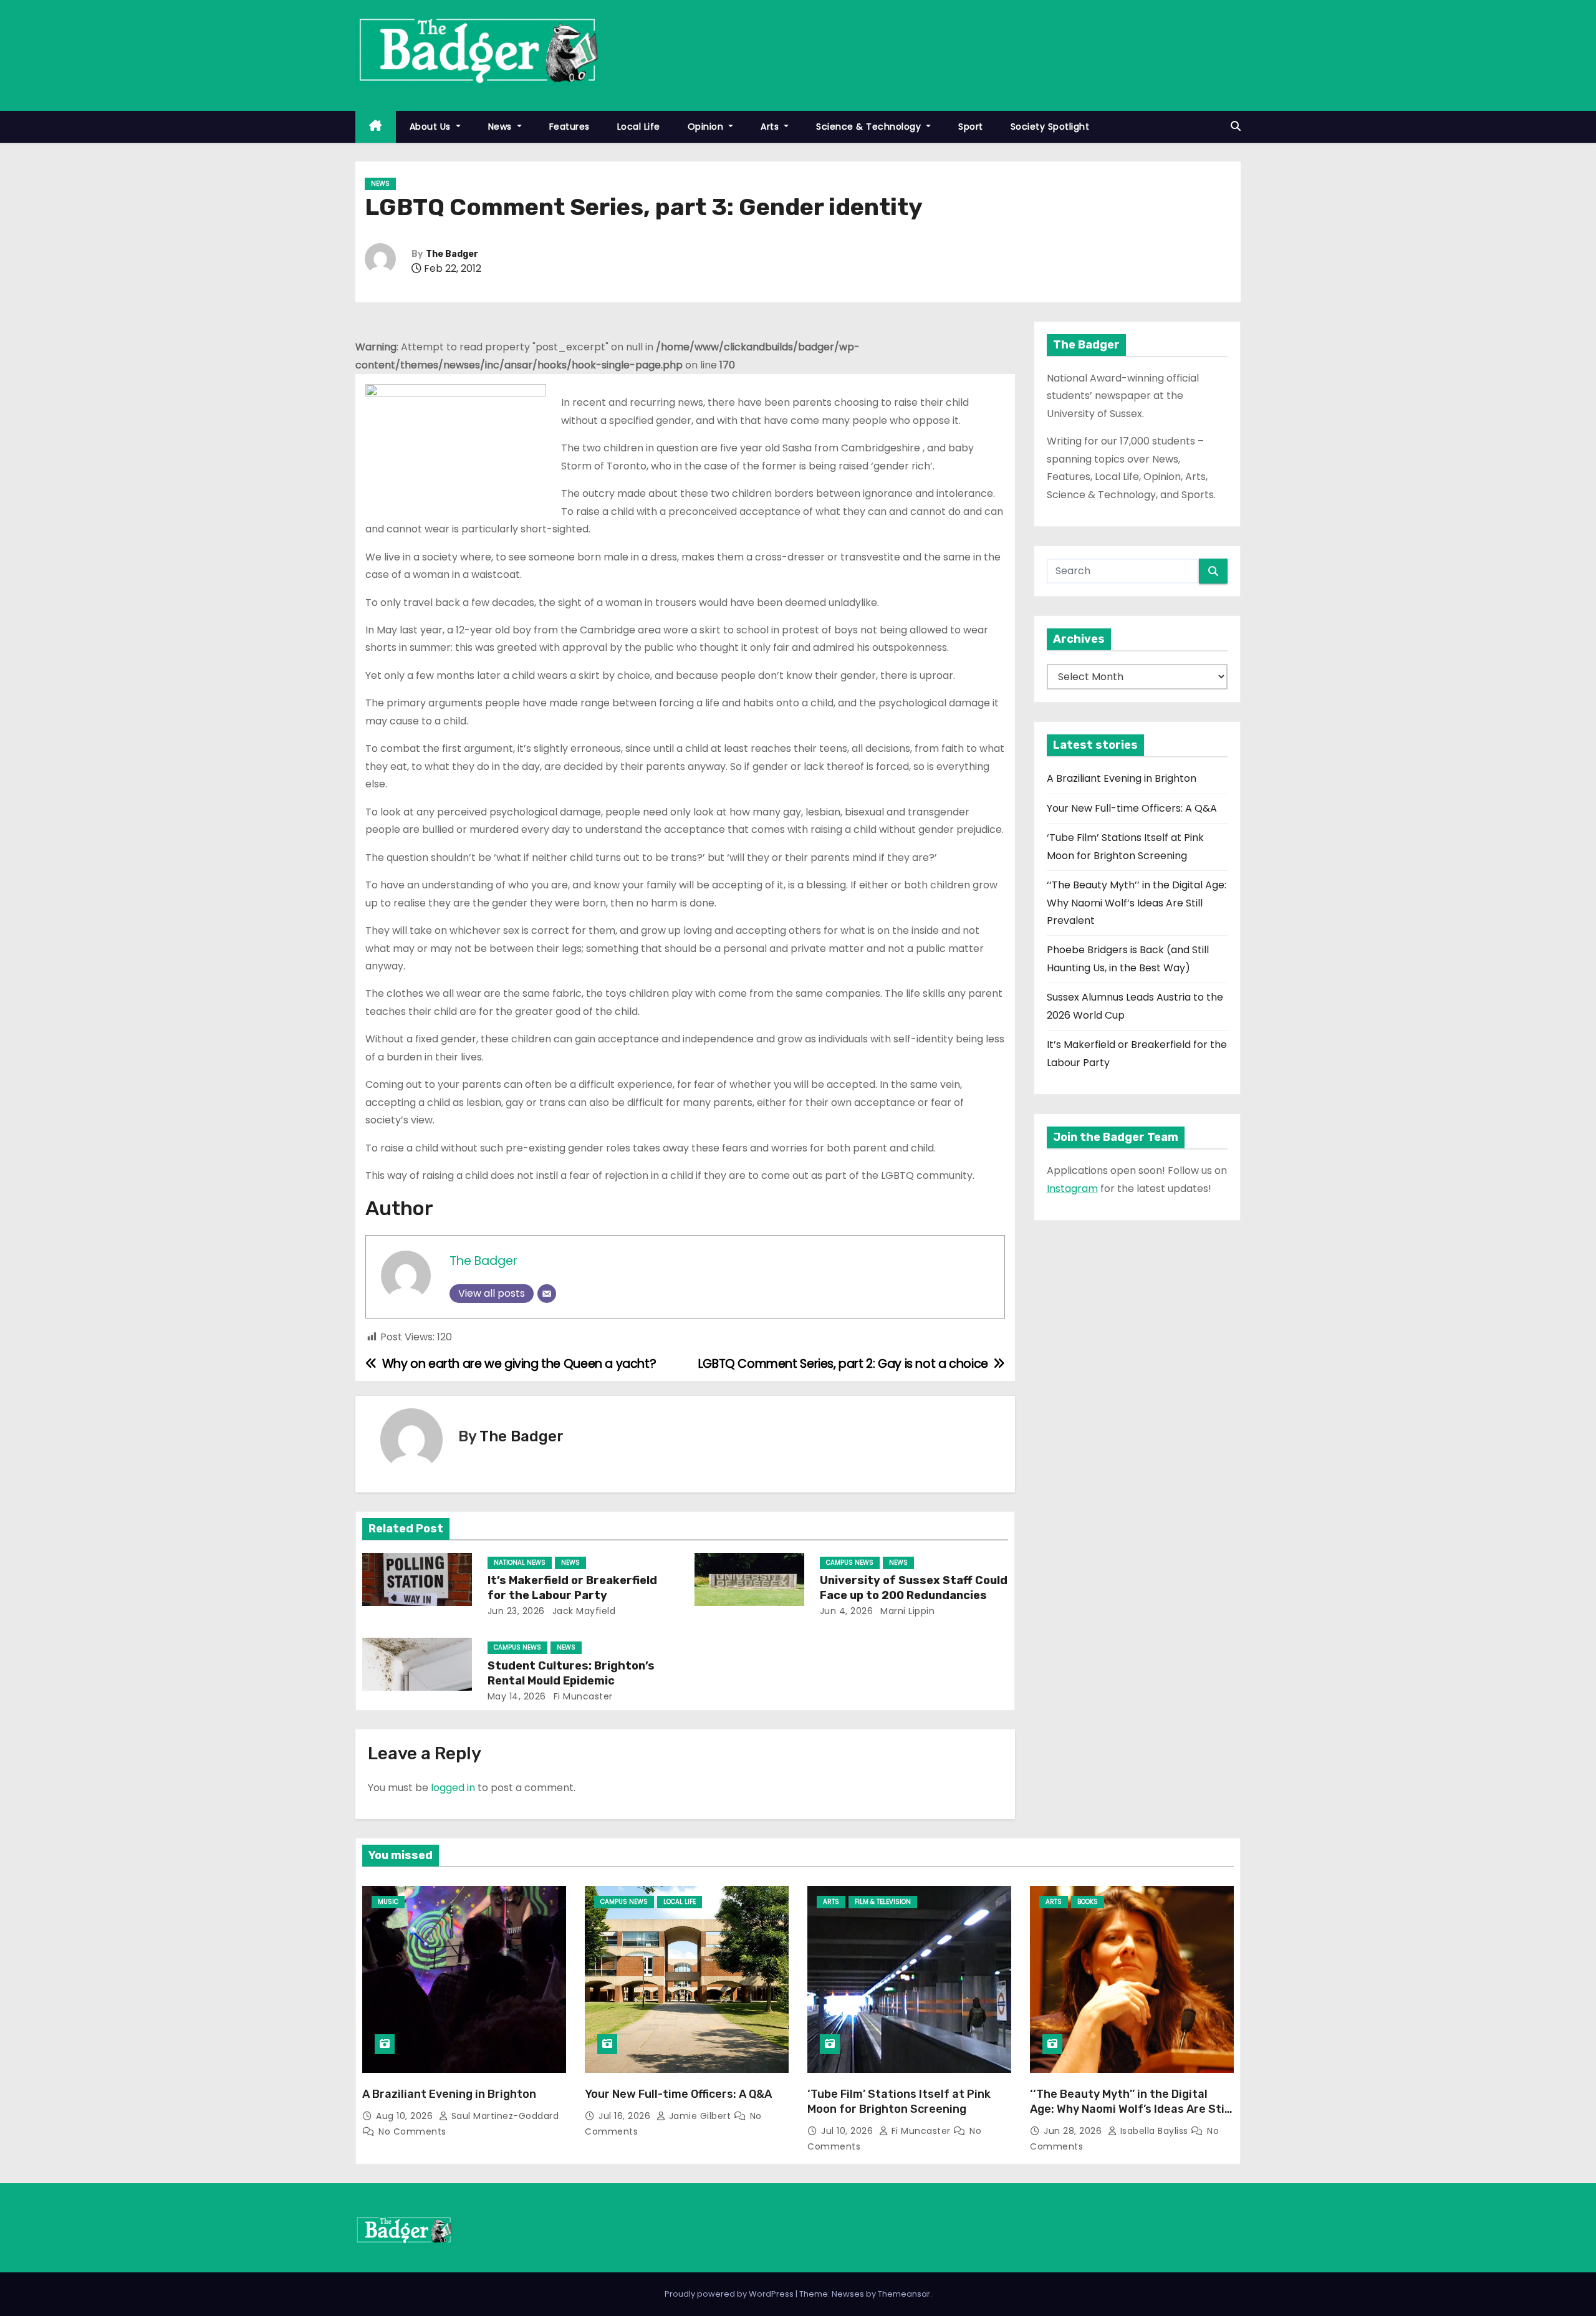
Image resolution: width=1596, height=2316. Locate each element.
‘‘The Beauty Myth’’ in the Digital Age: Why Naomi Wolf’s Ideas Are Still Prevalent (1137, 903)
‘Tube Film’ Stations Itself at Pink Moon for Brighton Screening (899, 2102)
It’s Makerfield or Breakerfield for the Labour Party (572, 1588)
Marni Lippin (906, 1611)
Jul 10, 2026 (848, 2131)
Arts (771, 127)
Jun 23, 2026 (516, 1611)
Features (570, 127)
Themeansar (904, 2294)
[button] (1236, 126)
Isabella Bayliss (1154, 2131)
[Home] (376, 127)
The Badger (452, 254)
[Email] (547, 1294)
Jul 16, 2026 (626, 2116)
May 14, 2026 (517, 1696)
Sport (971, 127)
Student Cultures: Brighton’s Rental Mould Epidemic (571, 1673)
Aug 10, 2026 (406, 2116)
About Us (432, 127)
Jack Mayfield (582, 1611)
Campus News (850, 1563)
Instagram (1072, 1189)
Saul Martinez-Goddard (503, 2116)
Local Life (639, 127)
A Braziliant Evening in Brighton (1122, 778)
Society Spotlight (1050, 127)
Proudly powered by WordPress (730, 2294)
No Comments (412, 2131)
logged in (453, 1788)
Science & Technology (870, 127)
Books (1088, 1902)
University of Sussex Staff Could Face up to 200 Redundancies (914, 1588)
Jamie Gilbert (700, 2116)
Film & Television (883, 1902)
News (502, 127)
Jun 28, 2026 (1074, 2131)
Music (388, 1902)
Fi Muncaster (582, 1696)
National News (520, 1563)
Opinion (707, 127)
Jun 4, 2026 (847, 1611)
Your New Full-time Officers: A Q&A (1132, 808)
